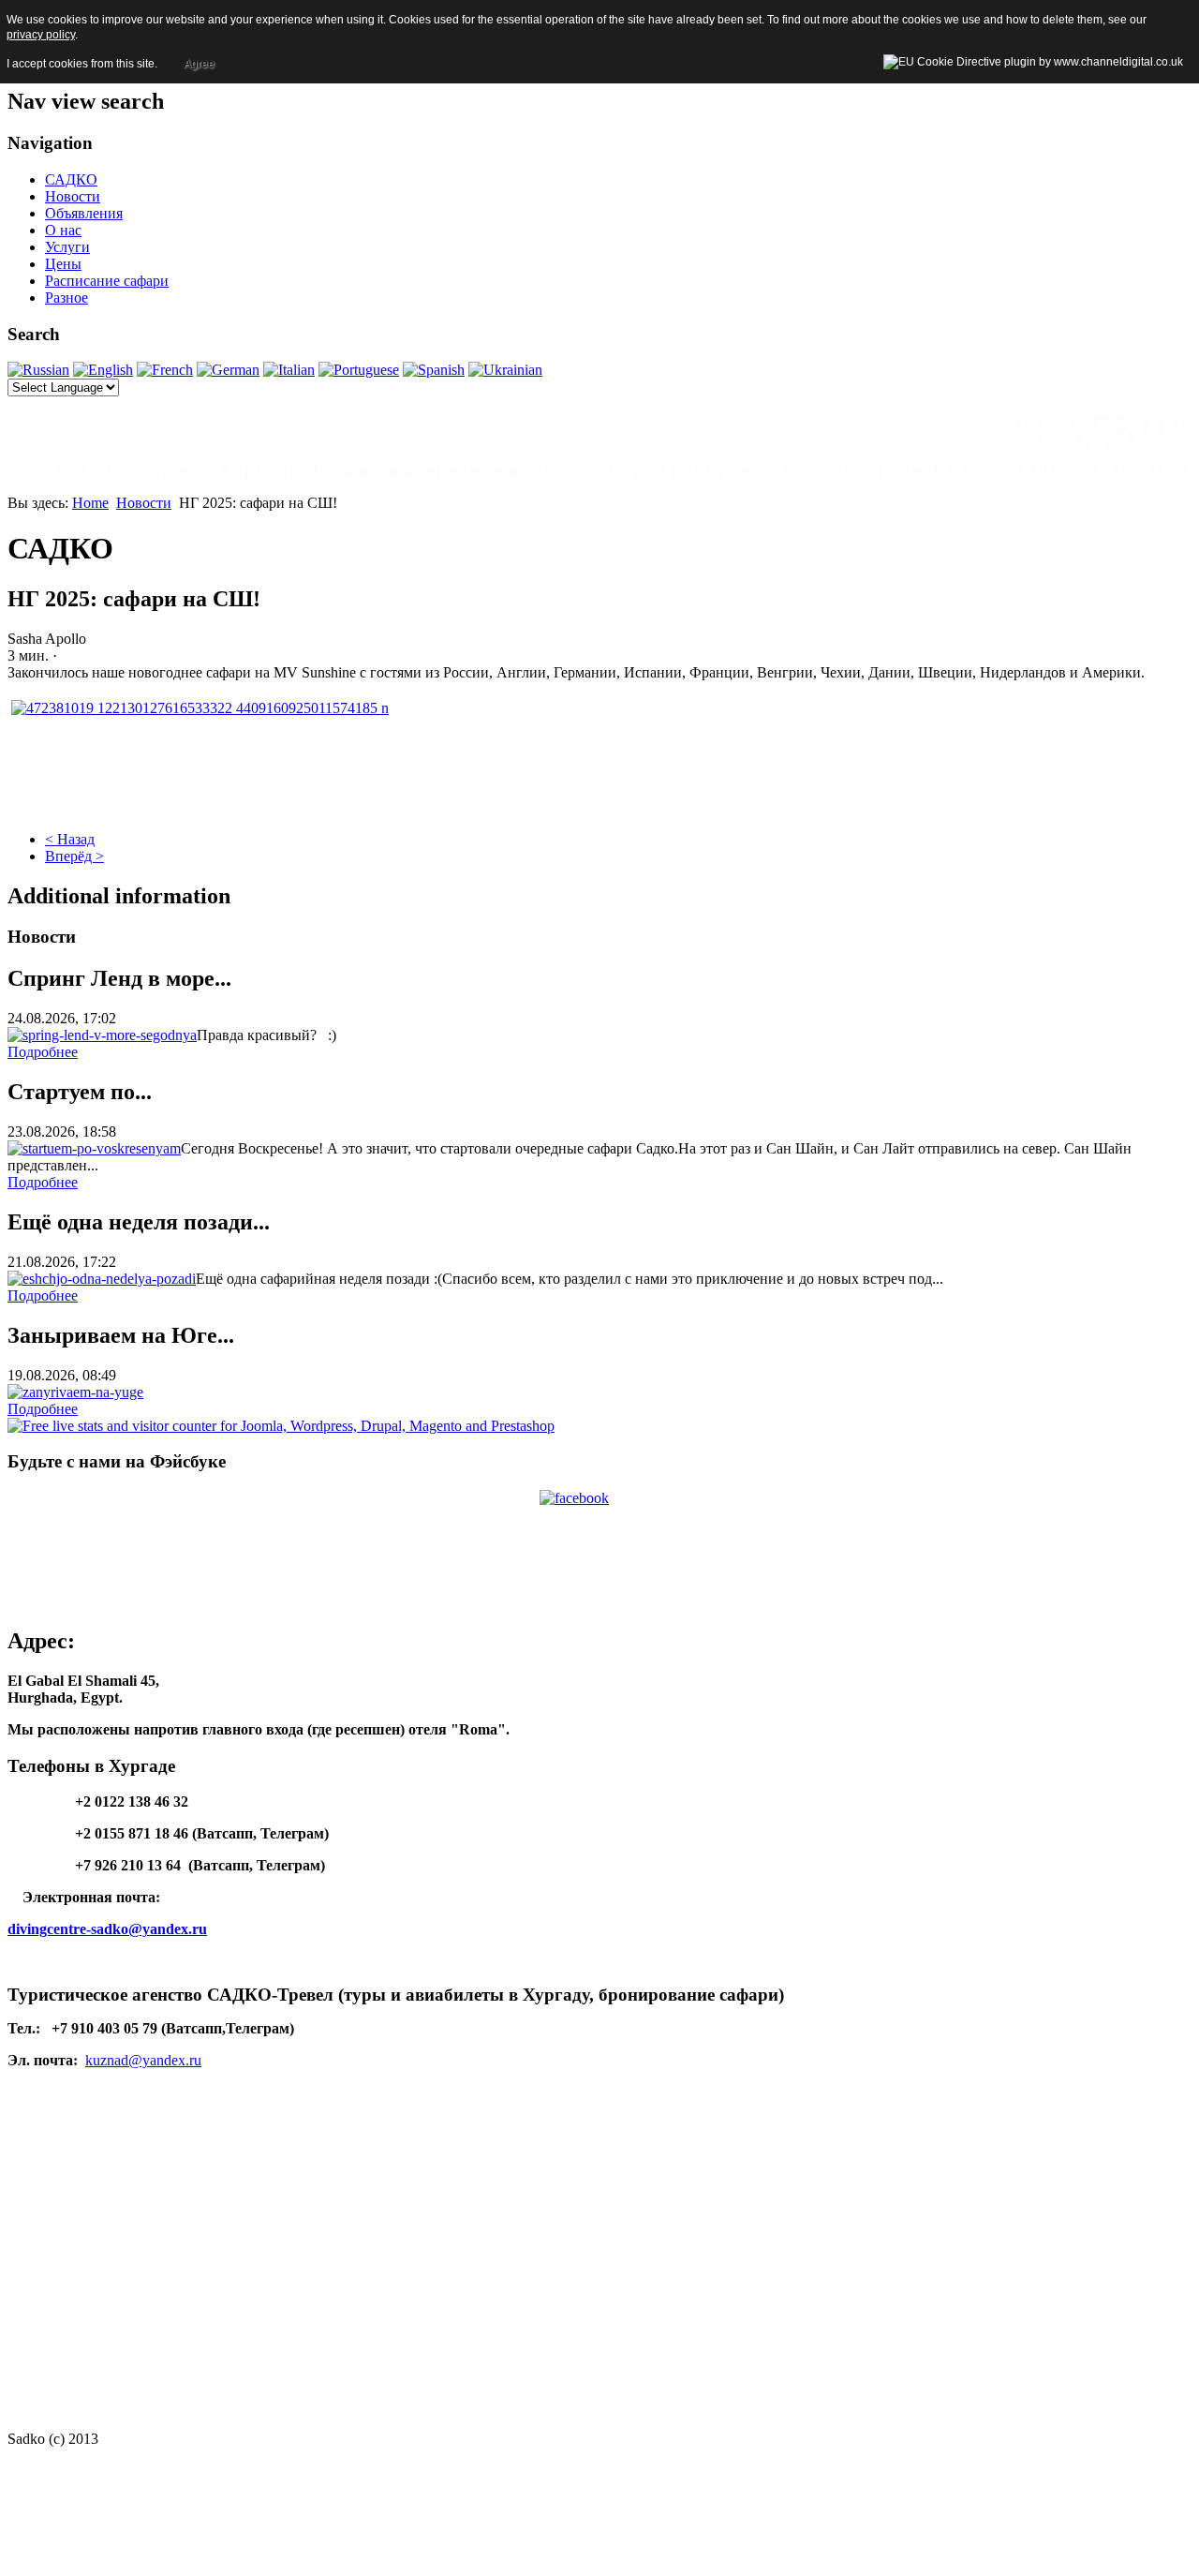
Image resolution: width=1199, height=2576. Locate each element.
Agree (199, 64)
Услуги (67, 247)
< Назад (70, 839)
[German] (228, 370)
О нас (63, 230)
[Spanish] (434, 370)
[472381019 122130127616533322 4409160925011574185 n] (200, 708)
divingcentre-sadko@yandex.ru (107, 1929)
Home (90, 503)
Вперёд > (74, 856)
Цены (63, 264)
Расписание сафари (107, 281)
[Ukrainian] (505, 370)
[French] (165, 370)
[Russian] (38, 370)
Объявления (84, 213)
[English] (103, 370)
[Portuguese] (359, 370)
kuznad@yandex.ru (143, 2060)
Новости (73, 196)
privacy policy (41, 35)
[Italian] (289, 370)
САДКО (71, 179)
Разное (67, 298)
